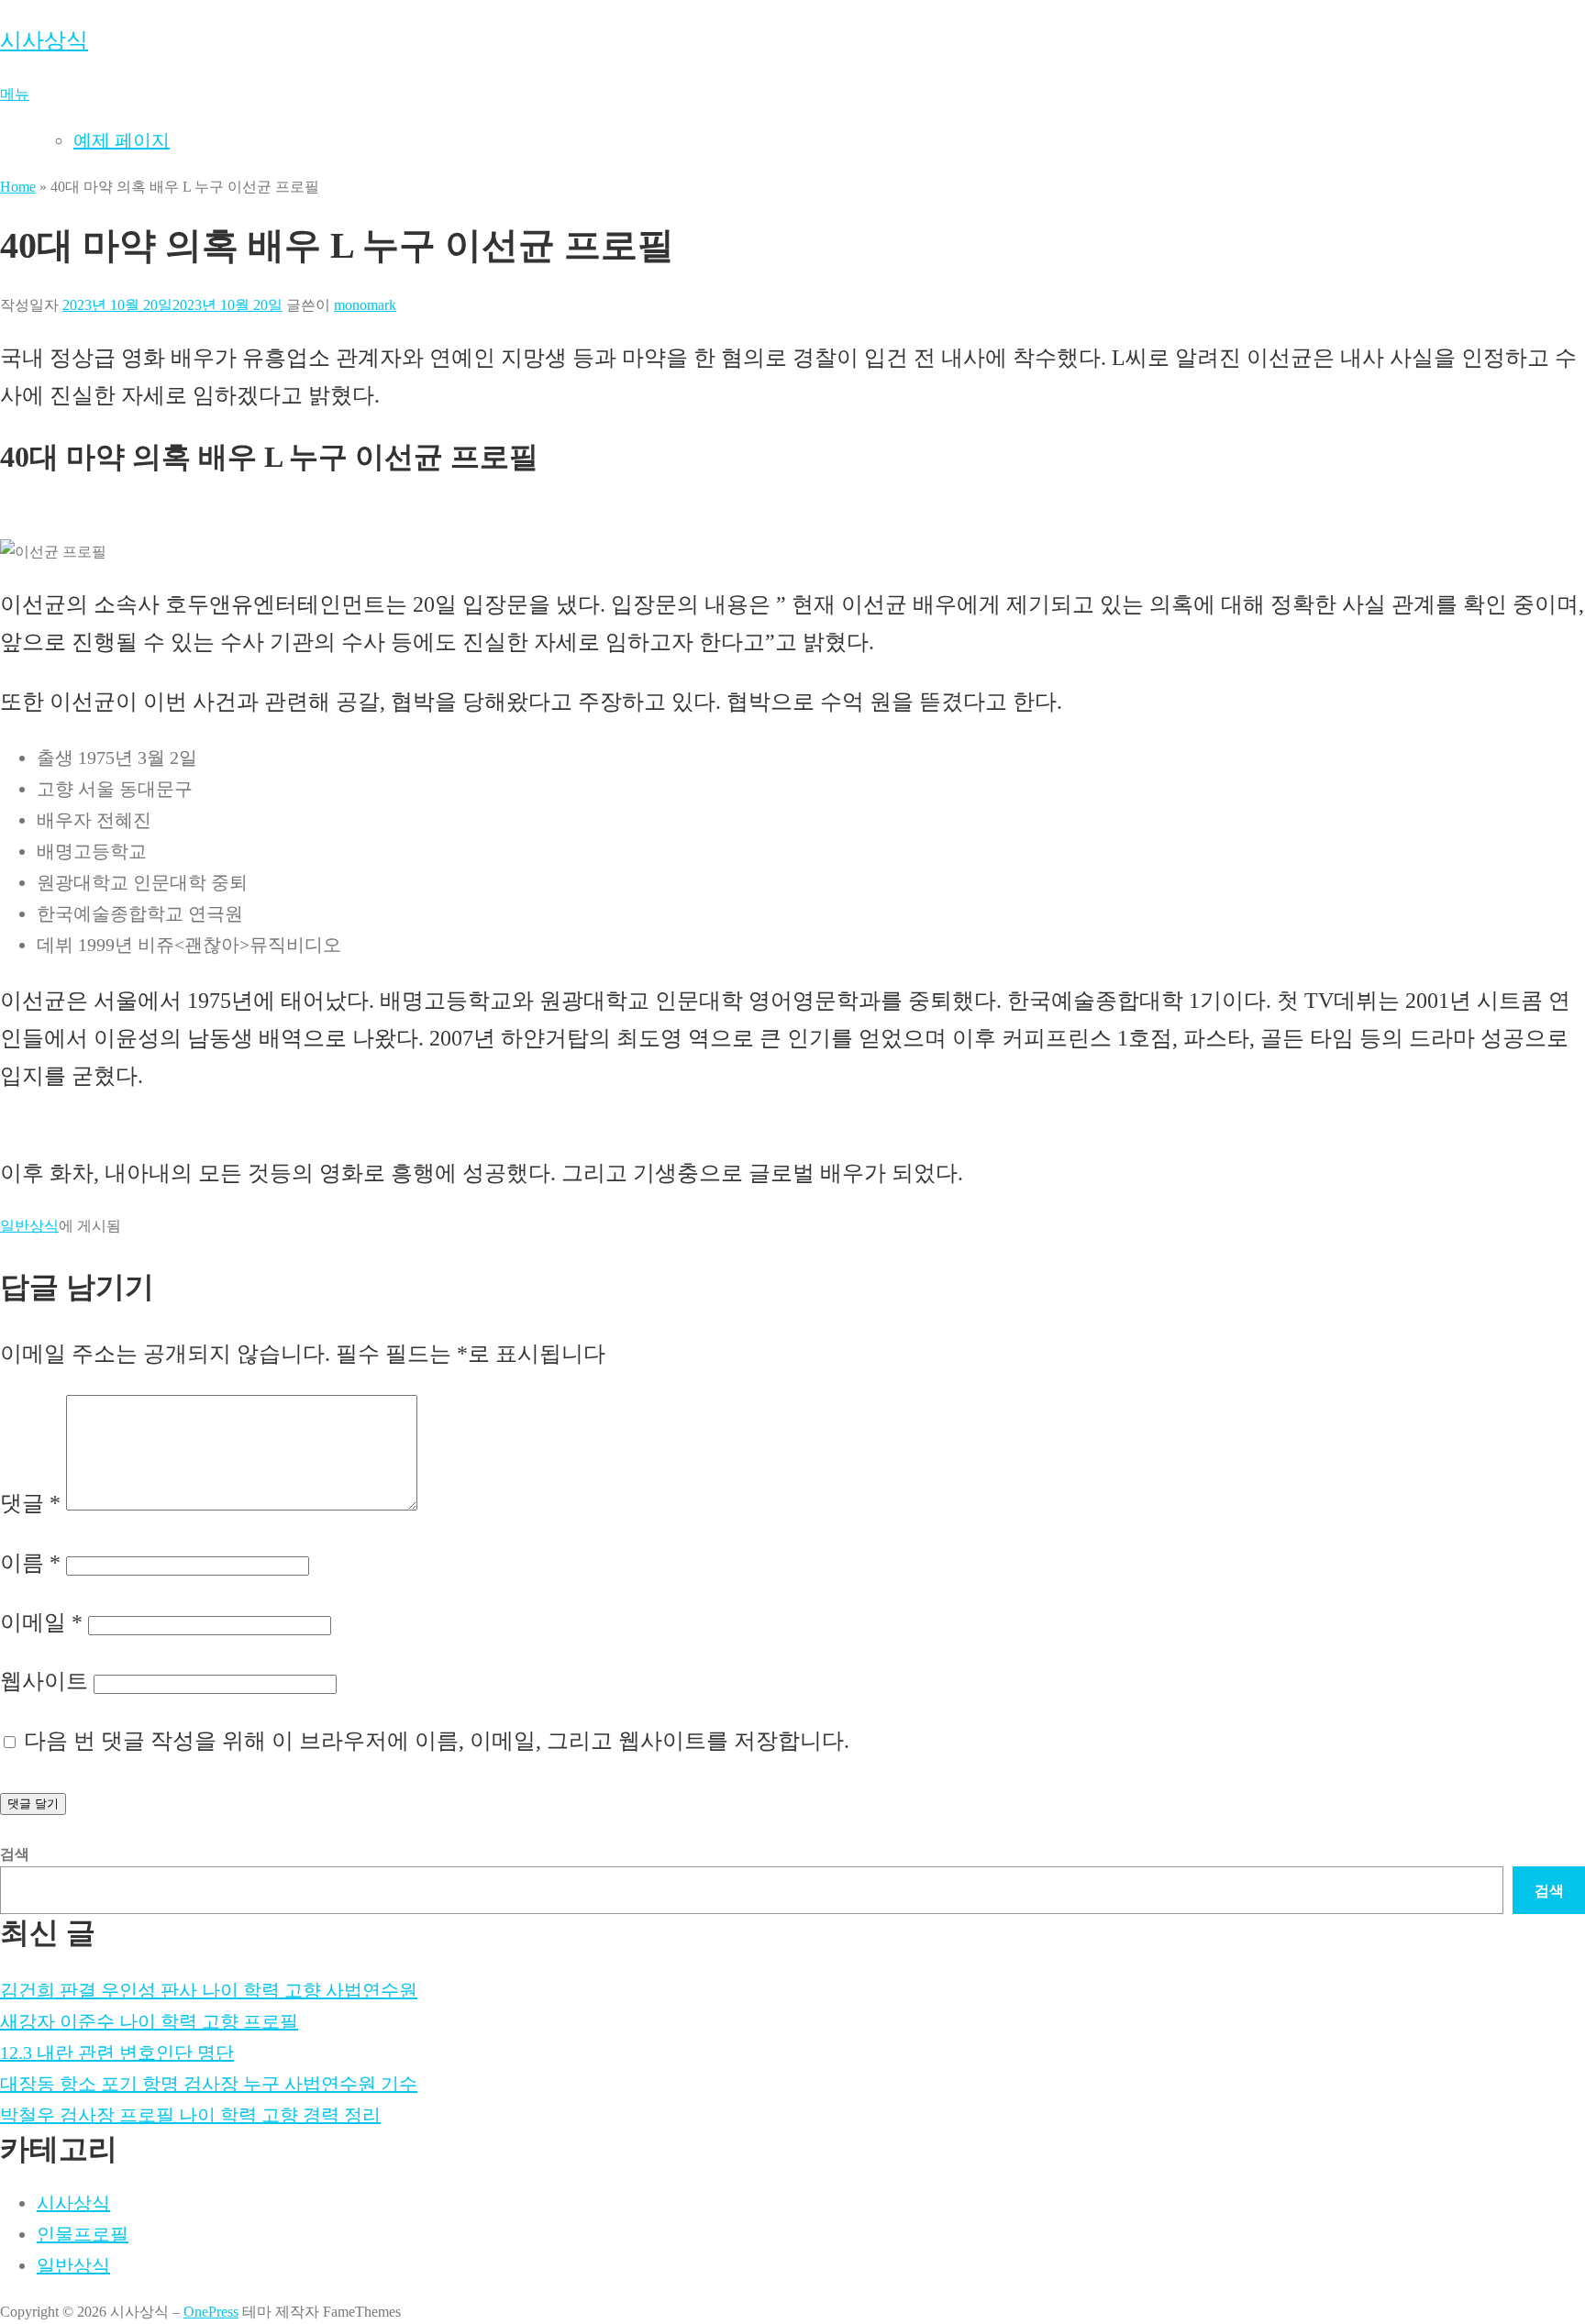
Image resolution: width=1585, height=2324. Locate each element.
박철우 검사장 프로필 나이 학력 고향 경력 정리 (190, 2115)
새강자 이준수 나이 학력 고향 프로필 (149, 2021)
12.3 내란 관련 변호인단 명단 (117, 2053)
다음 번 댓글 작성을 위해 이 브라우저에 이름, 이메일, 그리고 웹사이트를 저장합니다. (437, 1741)
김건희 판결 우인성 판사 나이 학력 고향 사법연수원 (209, 1990)
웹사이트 (44, 1681)
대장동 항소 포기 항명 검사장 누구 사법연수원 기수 (209, 2084)
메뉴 (15, 94)
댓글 (30, 1503)
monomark (365, 305)
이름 (30, 1563)
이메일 (41, 1622)
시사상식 (44, 40)
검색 (15, 1854)
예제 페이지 (122, 140)
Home (18, 187)
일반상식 (29, 1226)
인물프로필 (83, 2234)
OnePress (211, 2312)
